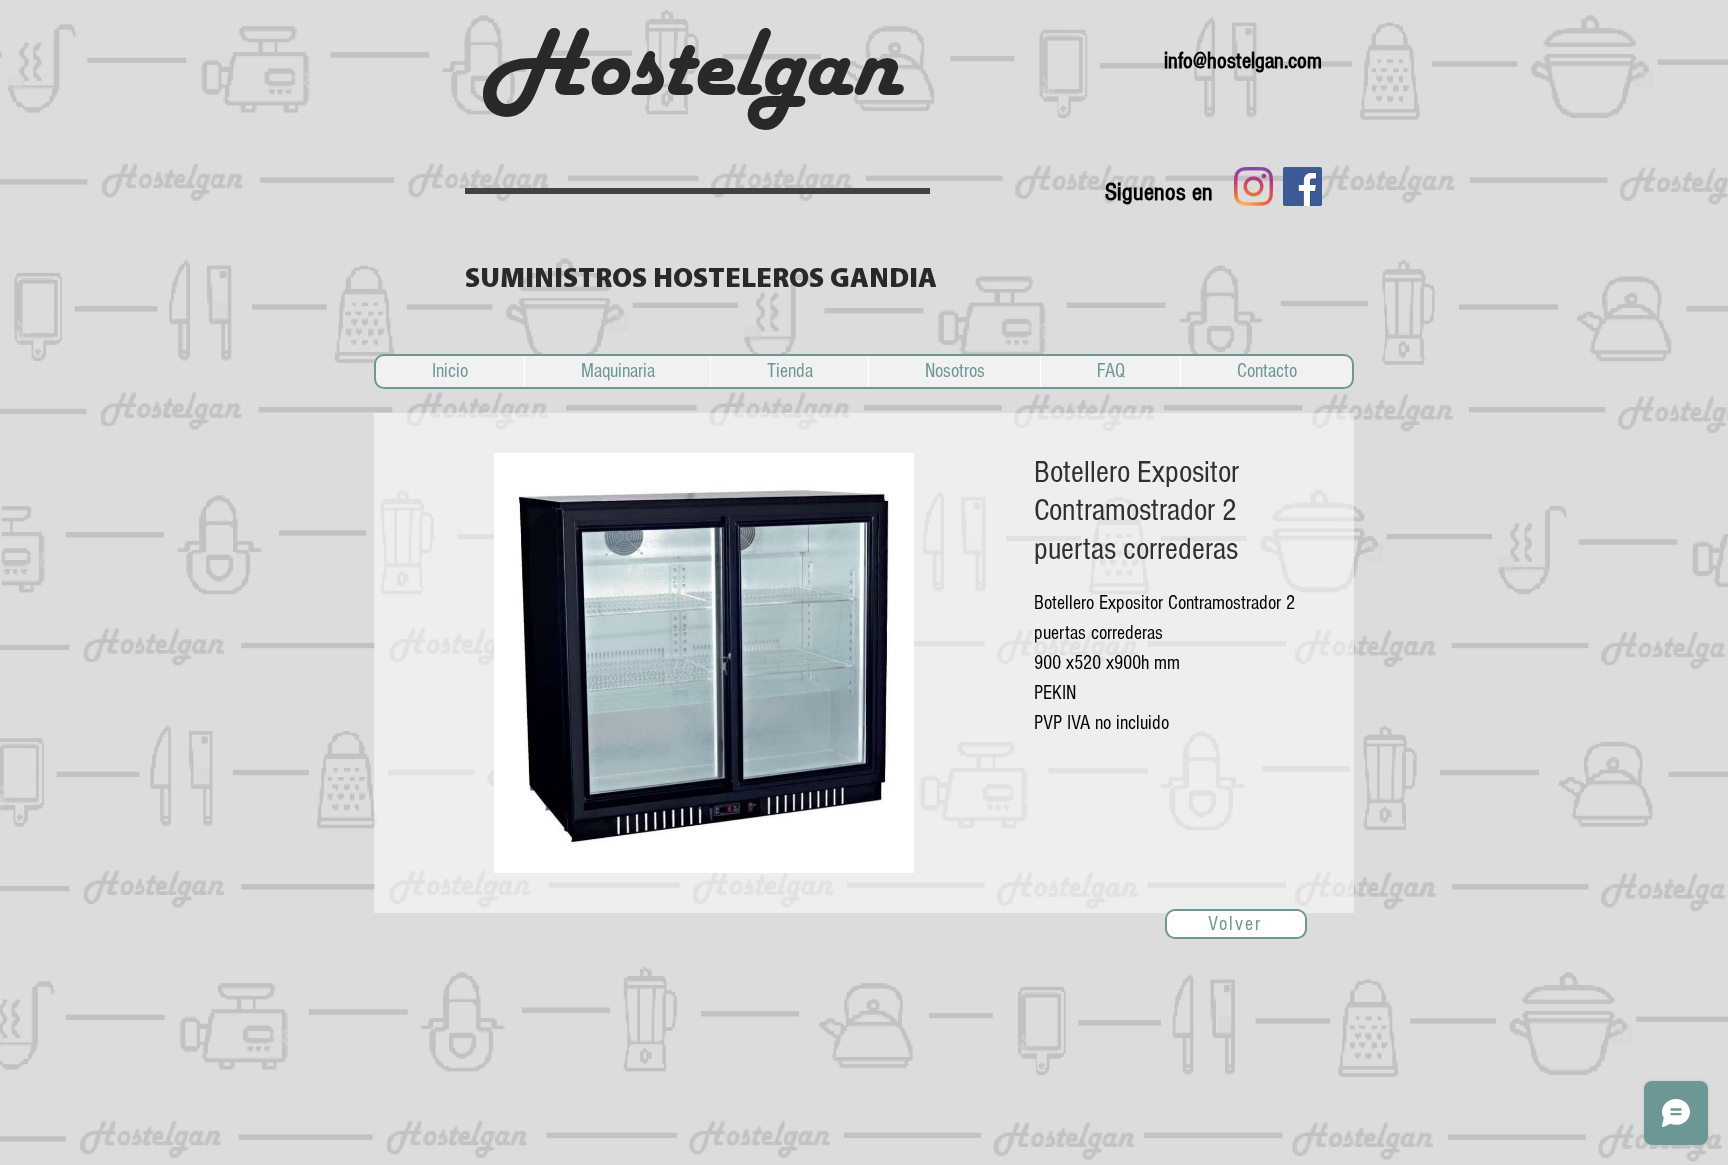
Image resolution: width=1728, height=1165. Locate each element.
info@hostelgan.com (1243, 61)
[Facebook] (1302, 186)
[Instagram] (1253, 186)
